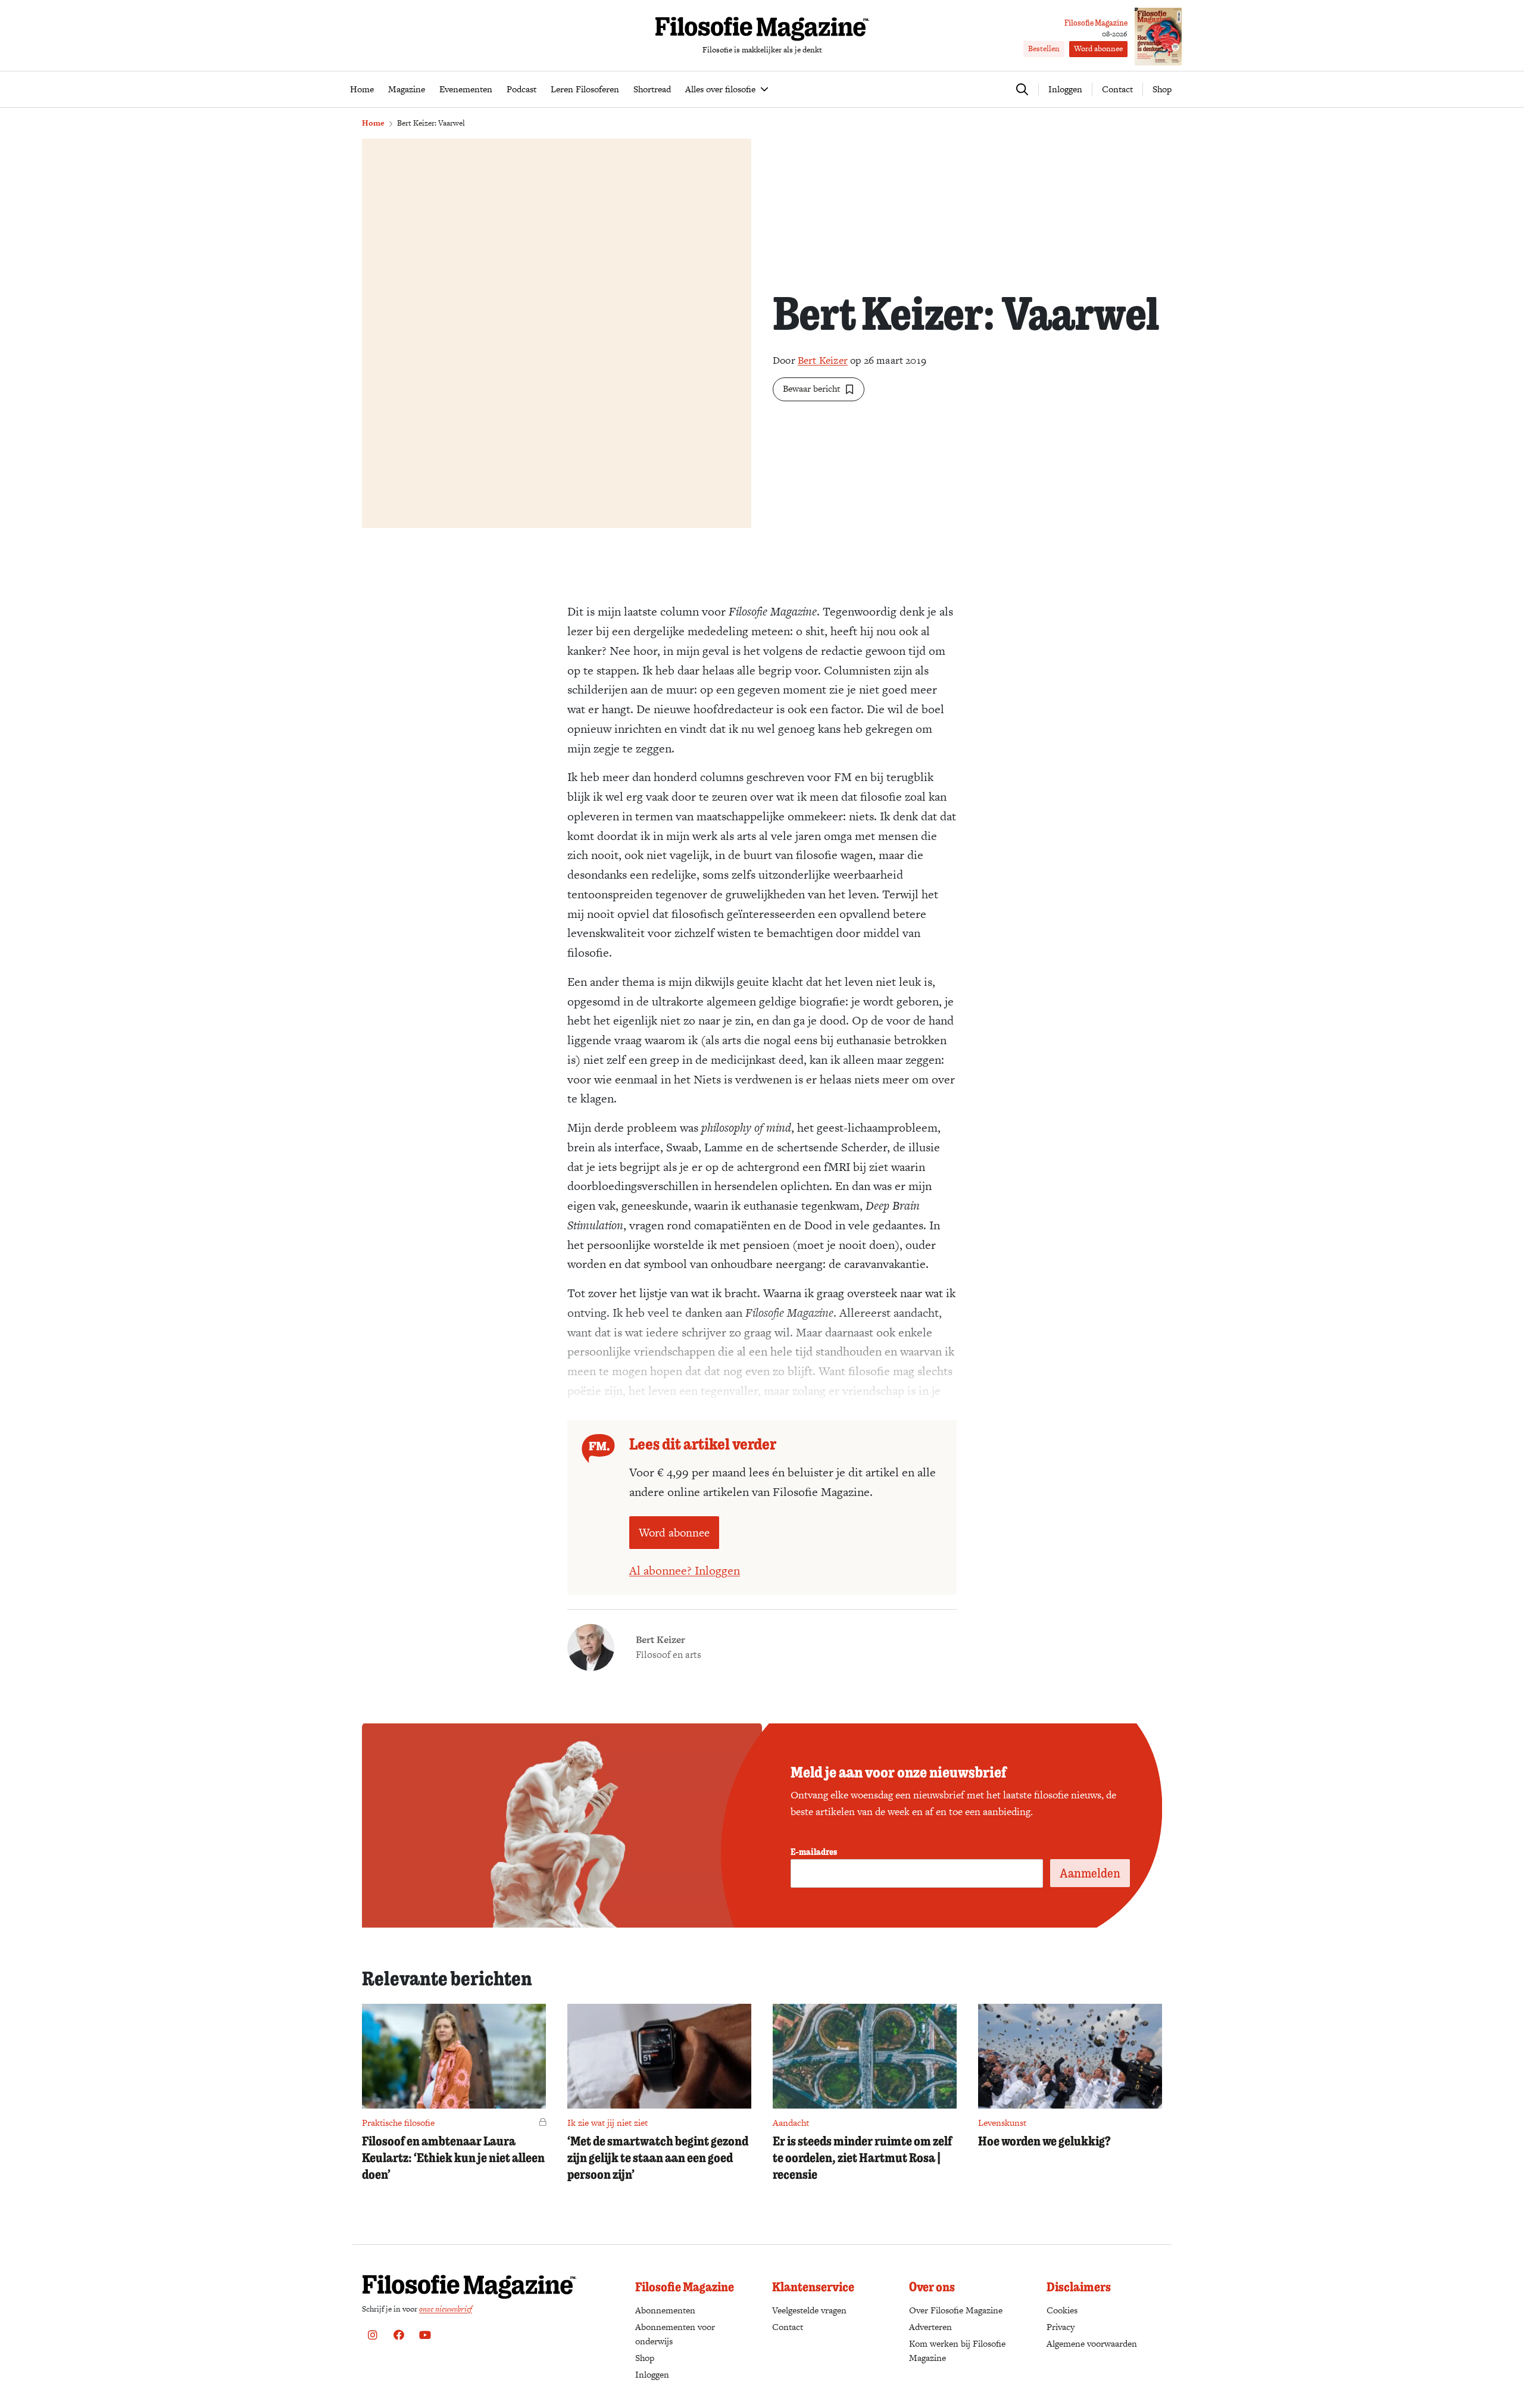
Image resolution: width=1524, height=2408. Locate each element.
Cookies (1062, 2310)
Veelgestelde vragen (809, 2310)
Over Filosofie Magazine (956, 2310)
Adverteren (930, 2327)
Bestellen (1044, 49)
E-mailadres (814, 1851)
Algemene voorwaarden (1092, 2343)
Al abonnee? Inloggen (685, 1570)
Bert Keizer (823, 360)
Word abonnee (1098, 49)
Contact (1117, 89)
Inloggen (652, 2374)
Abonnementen (665, 2310)
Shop (1162, 89)
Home (373, 123)
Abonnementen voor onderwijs (675, 2334)
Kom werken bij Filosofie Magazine (957, 2351)
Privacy (1061, 2327)
